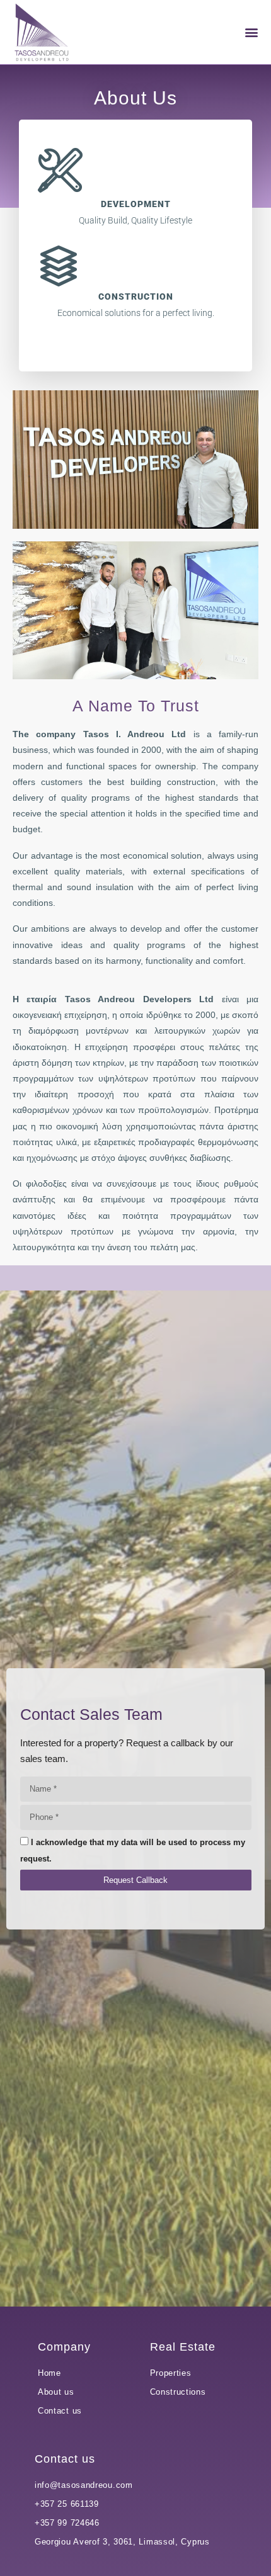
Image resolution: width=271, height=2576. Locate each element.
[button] (251, 32)
